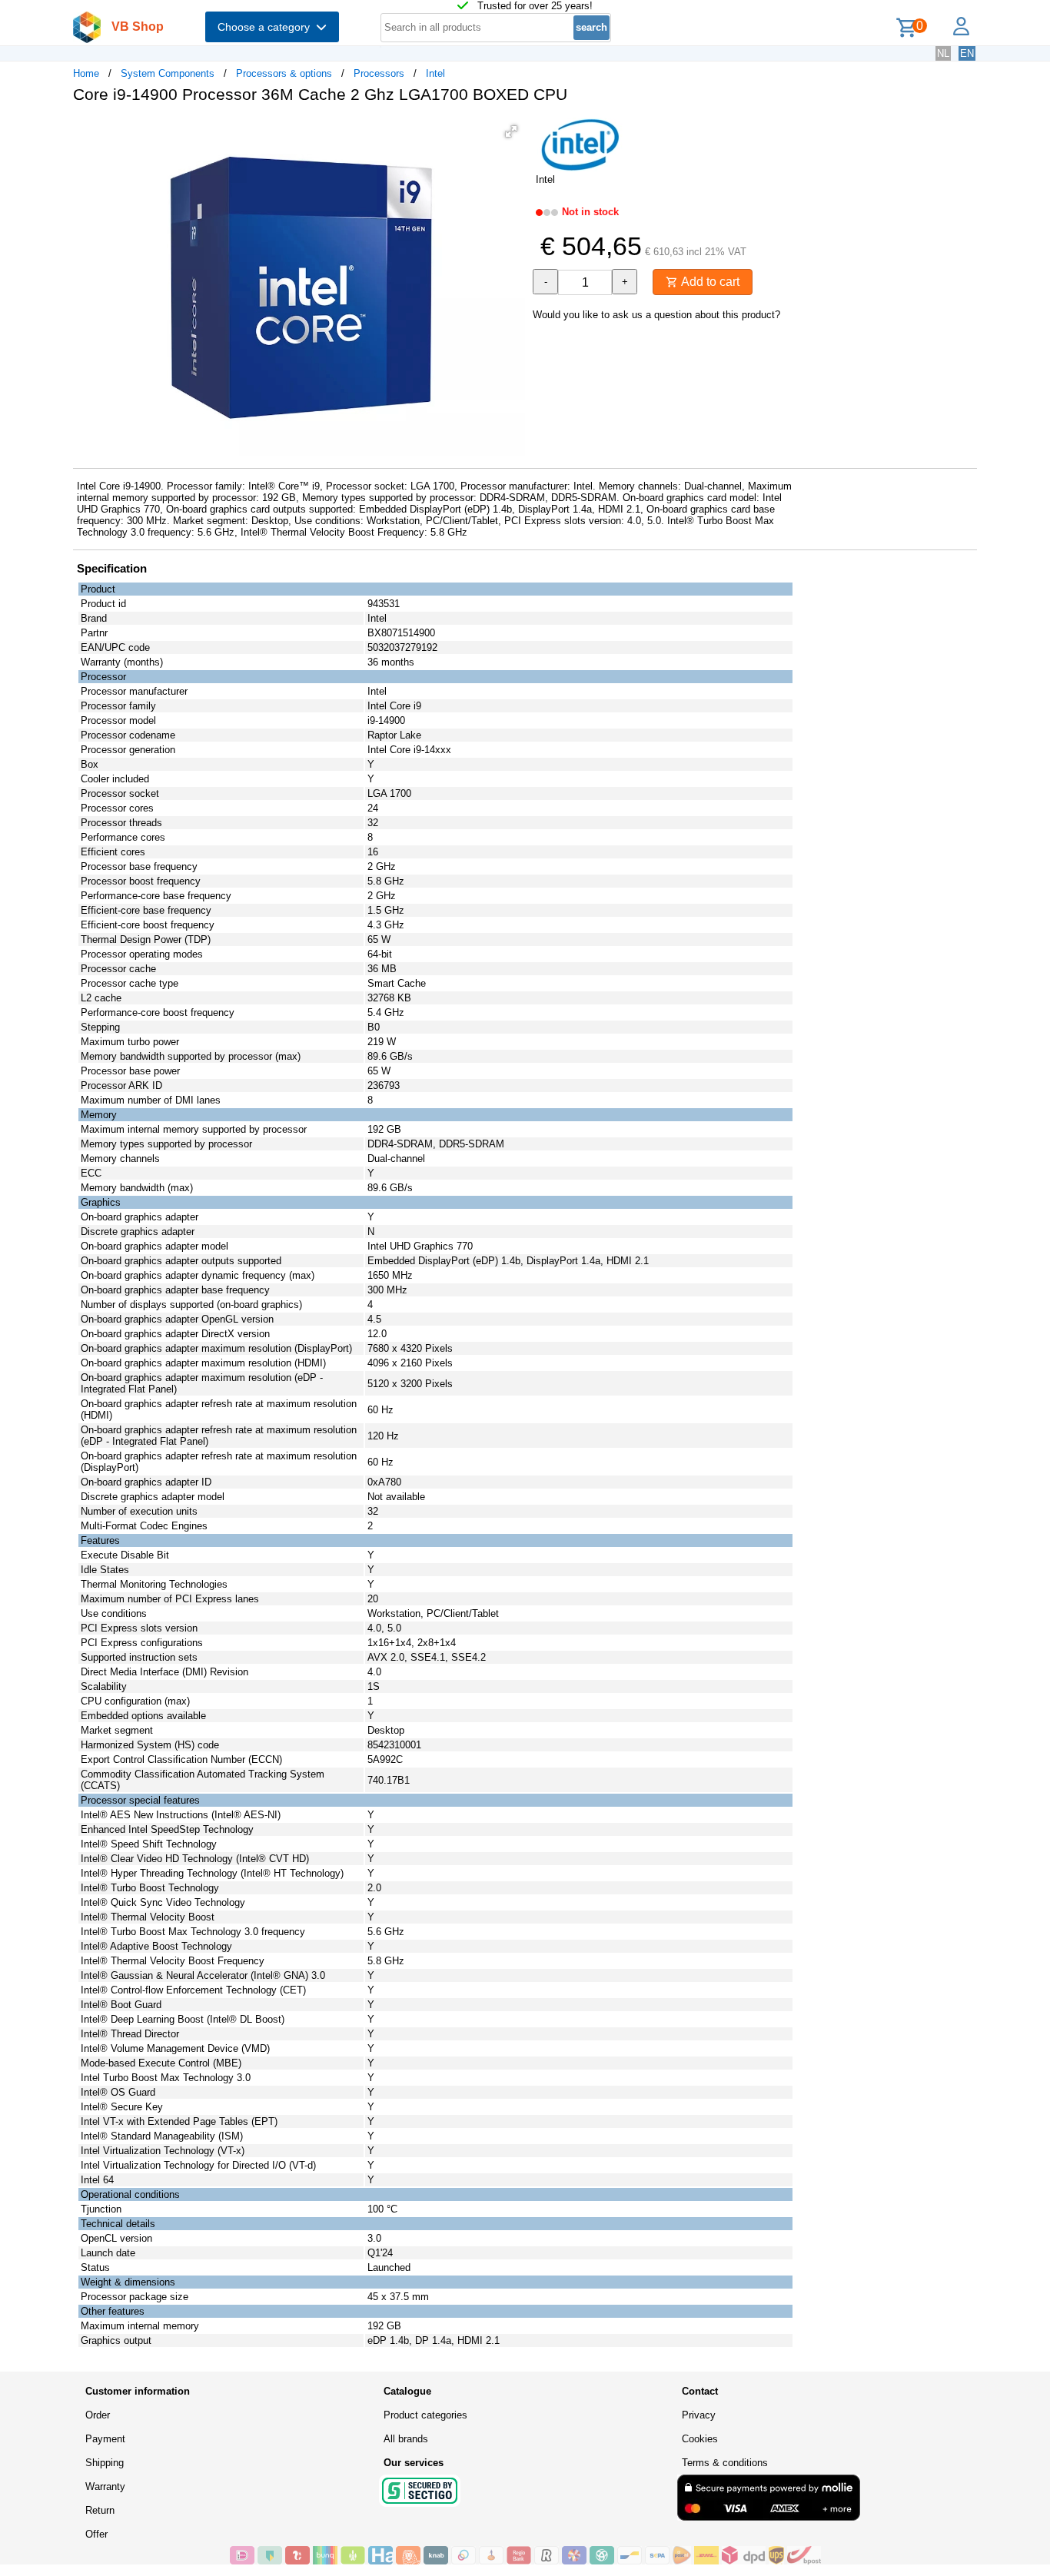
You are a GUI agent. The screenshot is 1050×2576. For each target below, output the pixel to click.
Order (98, 2415)
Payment (105, 2439)
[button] (511, 131)
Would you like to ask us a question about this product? (656, 315)
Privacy (699, 2415)
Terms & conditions (725, 2463)
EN (967, 53)
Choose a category (267, 27)
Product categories (425, 2415)
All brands (406, 2439)
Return (100, 2510)
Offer (96, 2534)
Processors (379, 73)
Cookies (700, 2439)
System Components (168, 73)
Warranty (105, 2486)
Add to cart (709, 282)
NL (943, 53)
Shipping (105, 2463)
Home (86, 73)
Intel (435, 73)
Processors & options (284, 73)
